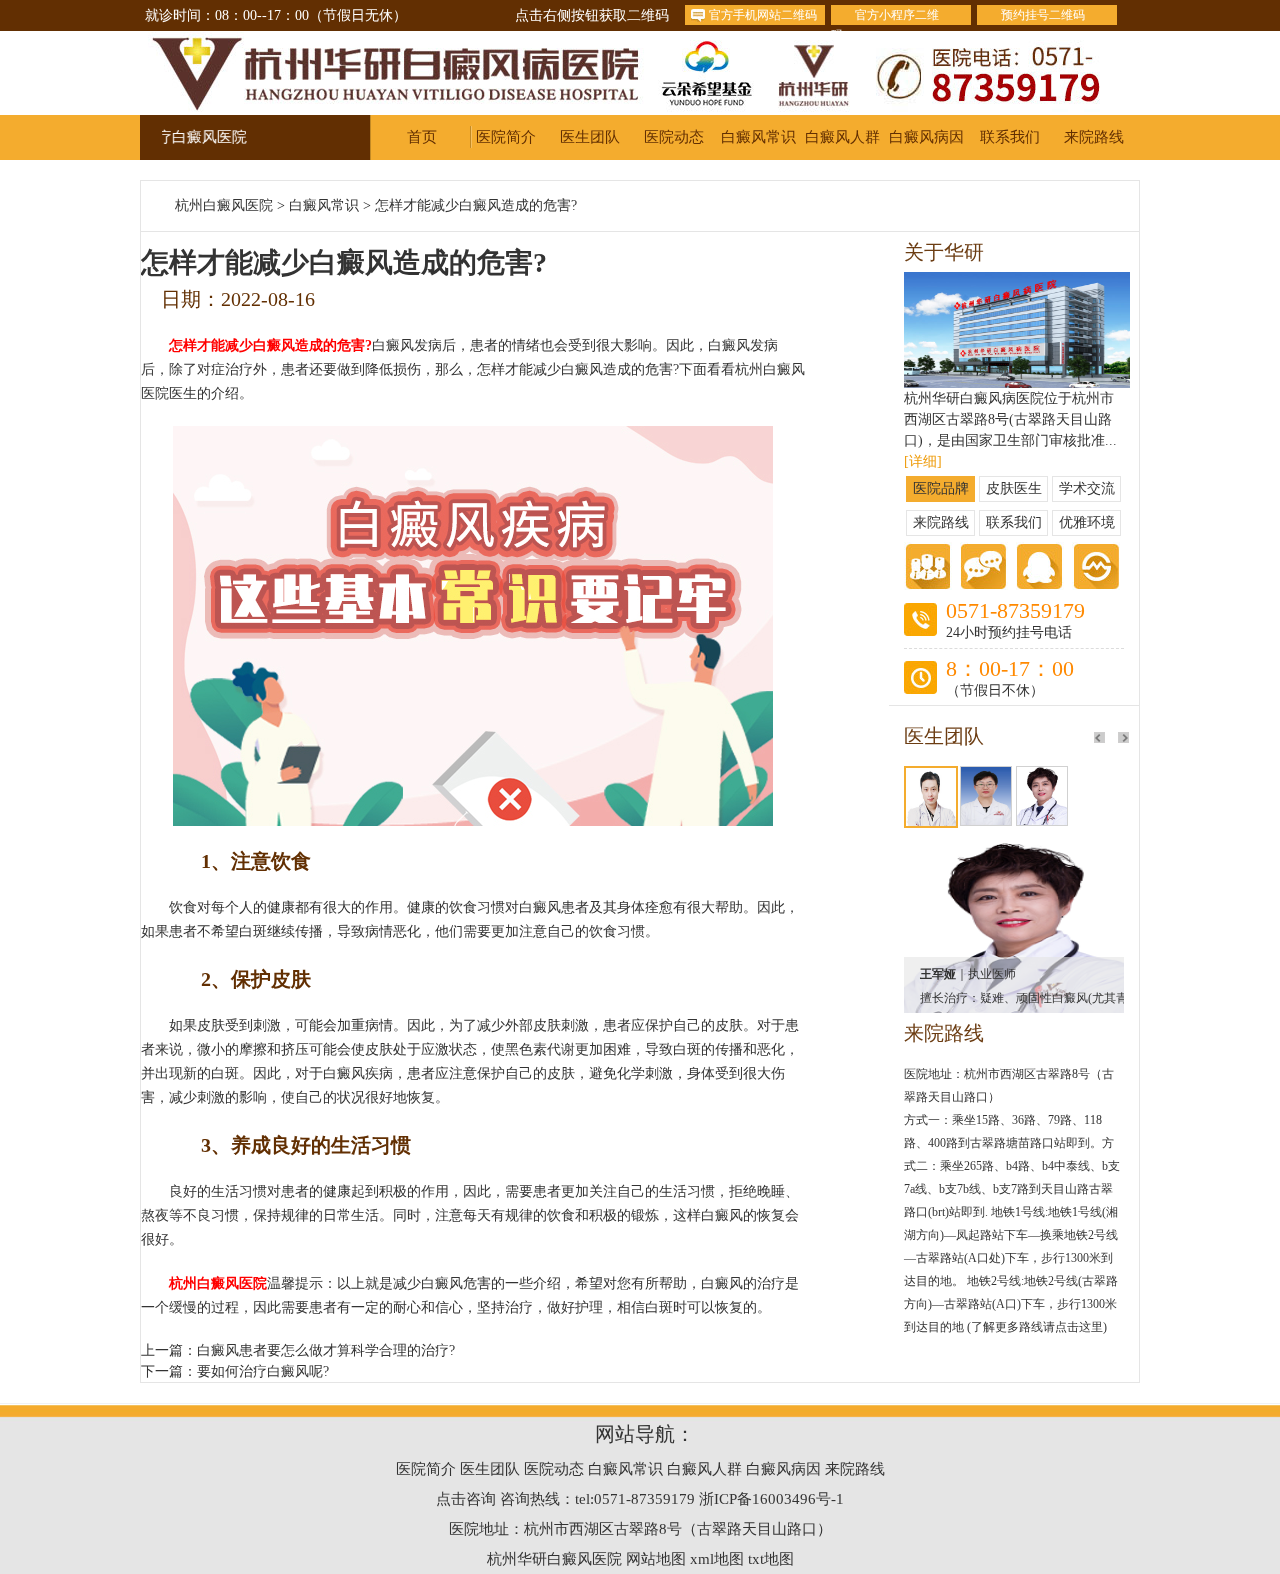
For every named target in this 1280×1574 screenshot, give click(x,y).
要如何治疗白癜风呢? (263, 1371)
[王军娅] (1014, 853)
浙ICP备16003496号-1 (771, 1499)
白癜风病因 (926, 137)
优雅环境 (1087, 522)
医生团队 (590, 137)
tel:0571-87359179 (635, 1499)
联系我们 (1010, 137)
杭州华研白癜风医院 (554, 1559)
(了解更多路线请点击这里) (1037, 1327)
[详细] (923, 461)
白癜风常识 (758, 137)
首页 (422, 137)
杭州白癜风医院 (224, 205)
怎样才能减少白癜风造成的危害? (476, 205)
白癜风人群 (842, 137)
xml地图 (717, 1559)
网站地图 (656, 1559)
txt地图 (771, 1559)
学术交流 (1087, 488)
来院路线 (1094, 137)
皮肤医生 (1014, 488)
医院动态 (674, 137)
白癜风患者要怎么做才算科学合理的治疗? (326, 1350)
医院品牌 (941, 488)
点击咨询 (466, 1499)
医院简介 (506, 137)
